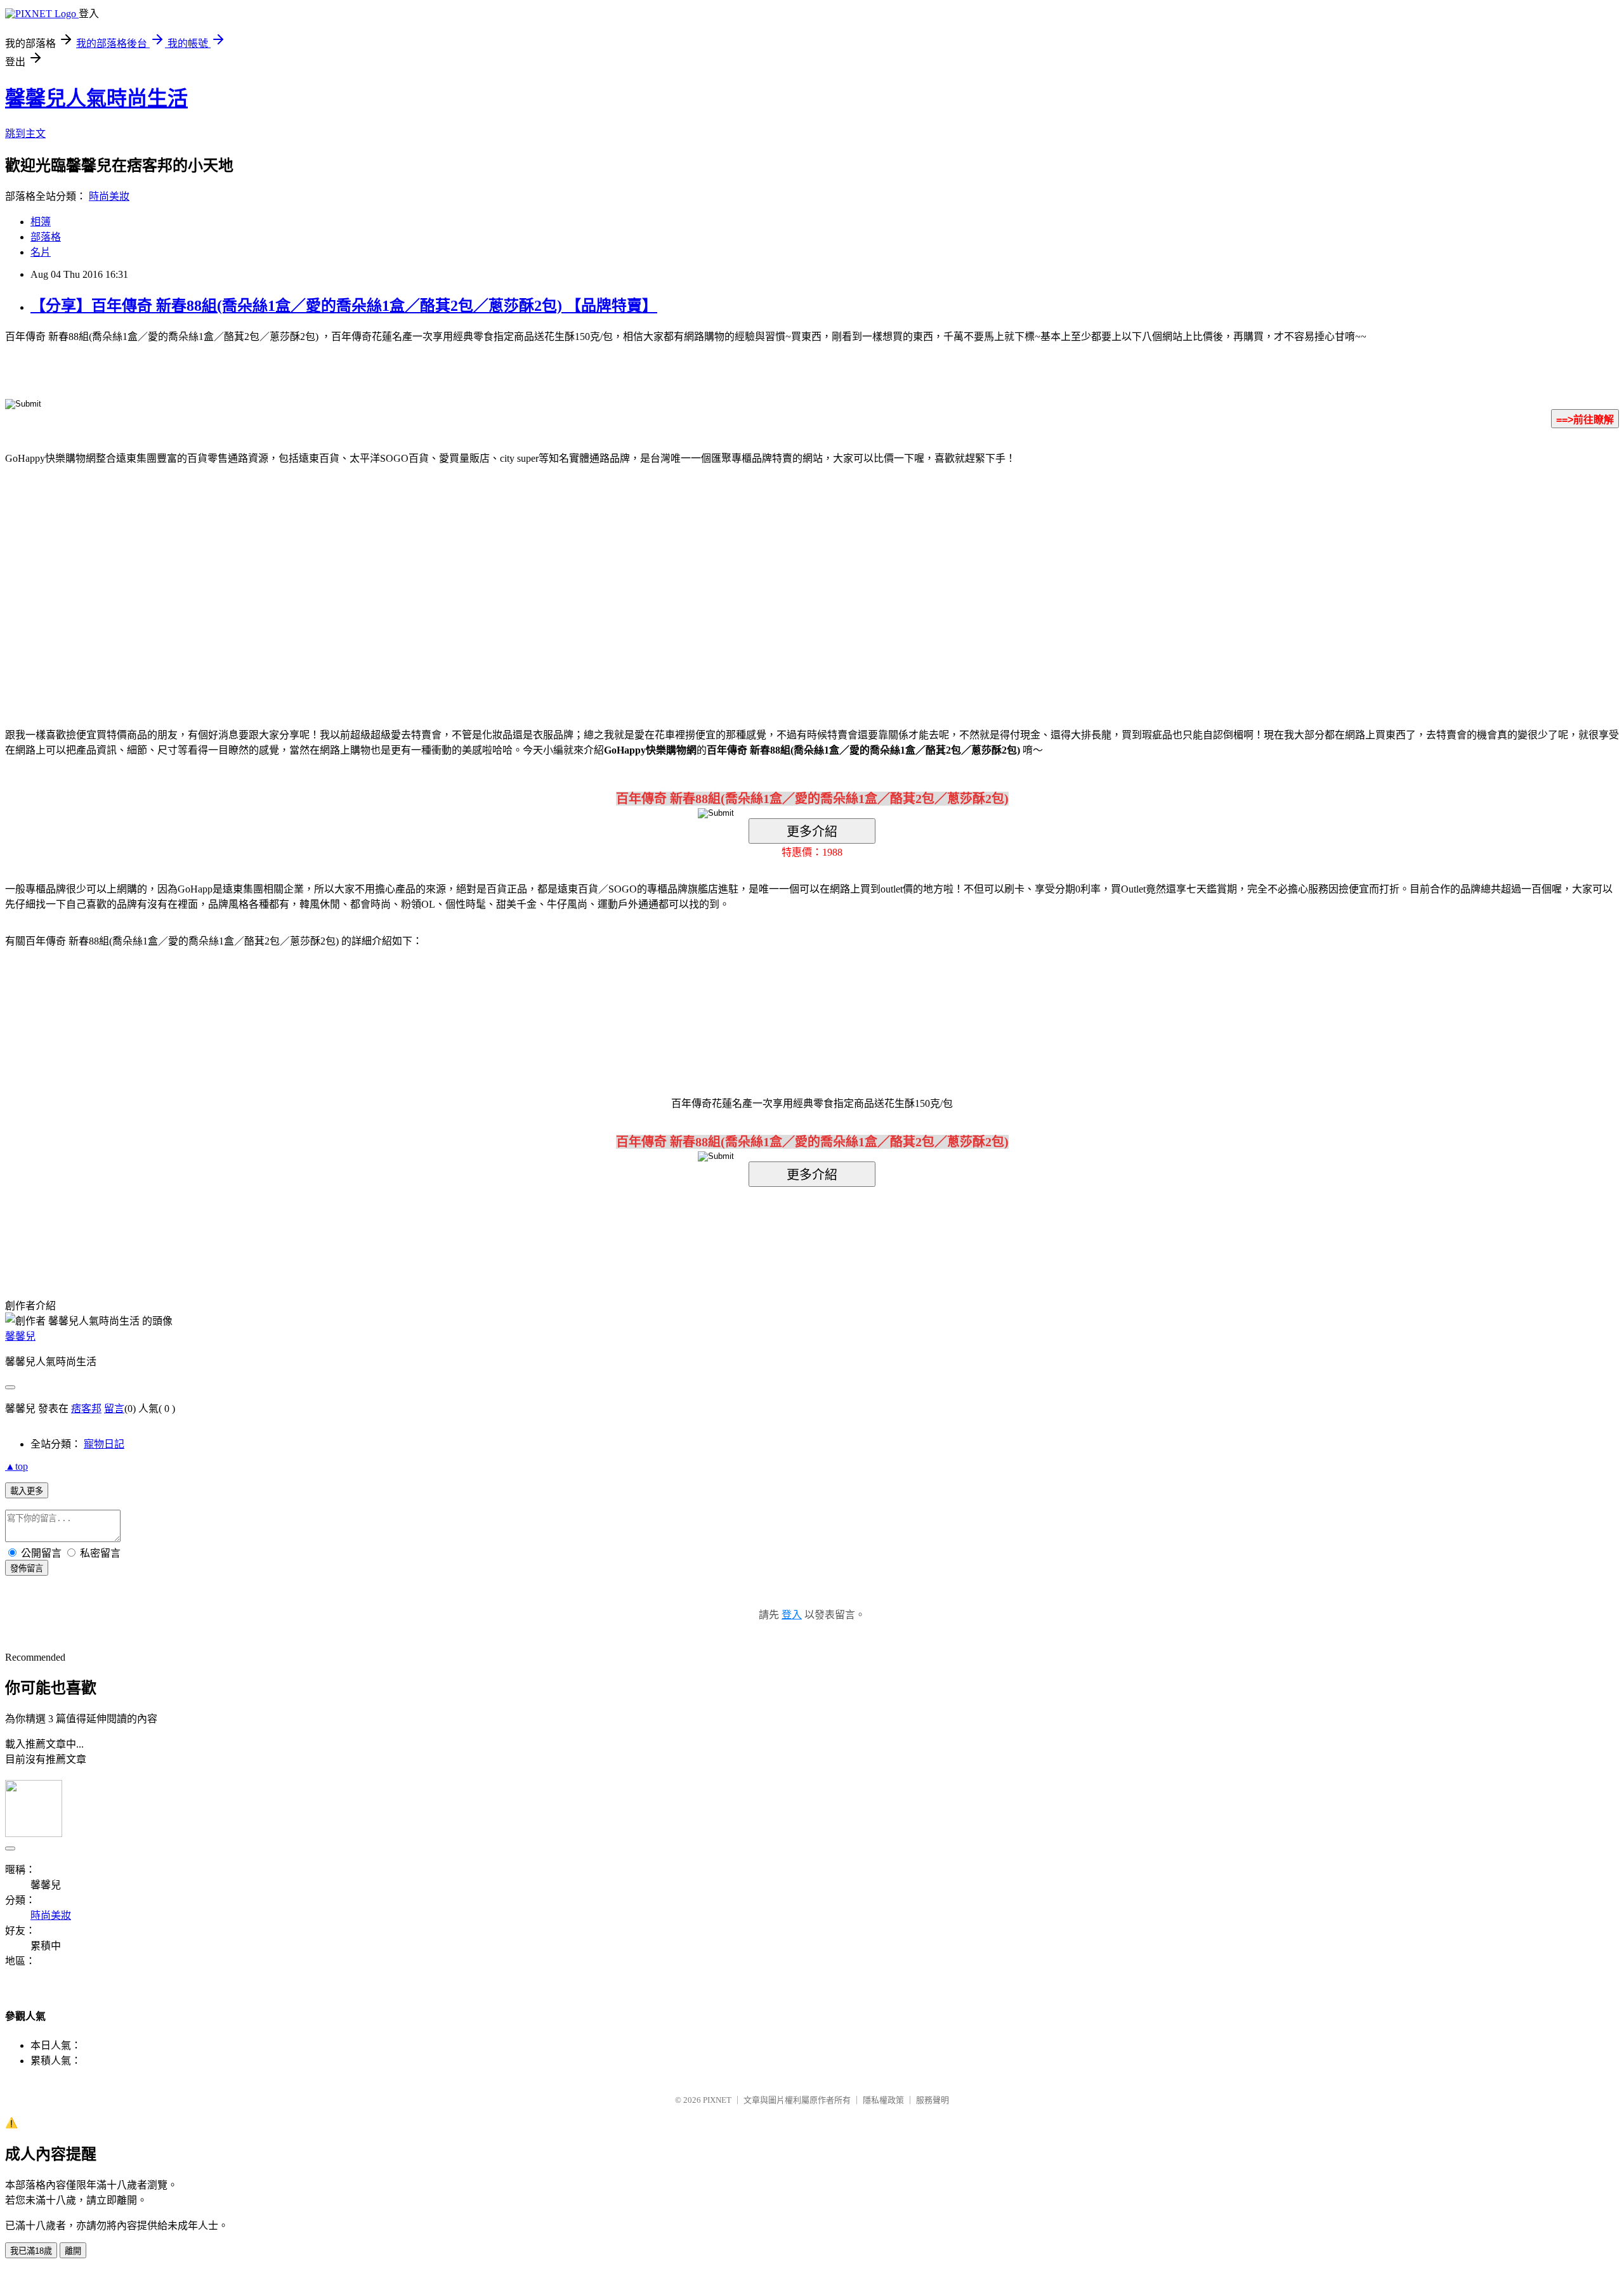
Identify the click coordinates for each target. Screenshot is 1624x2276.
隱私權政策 (883, 2100)
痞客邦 (86, 1409)
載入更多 (27, 1491)
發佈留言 (27, 1568)
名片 (41, 252)
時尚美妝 (109, 196)
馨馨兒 (20, 1336)
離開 (73, 2251)
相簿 (41, 222)
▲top (16, 1466)
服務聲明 (933, 2100)
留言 (114, 1409)
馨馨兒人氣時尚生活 (96, 98)
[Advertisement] (704, 577)
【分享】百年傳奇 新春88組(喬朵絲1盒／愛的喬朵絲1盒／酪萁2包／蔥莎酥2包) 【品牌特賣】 (344, 306)
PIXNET (717, 2100)
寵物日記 (104, 1444)
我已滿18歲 (31, 2251)
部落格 (46, 237)
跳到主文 (25, 134)
